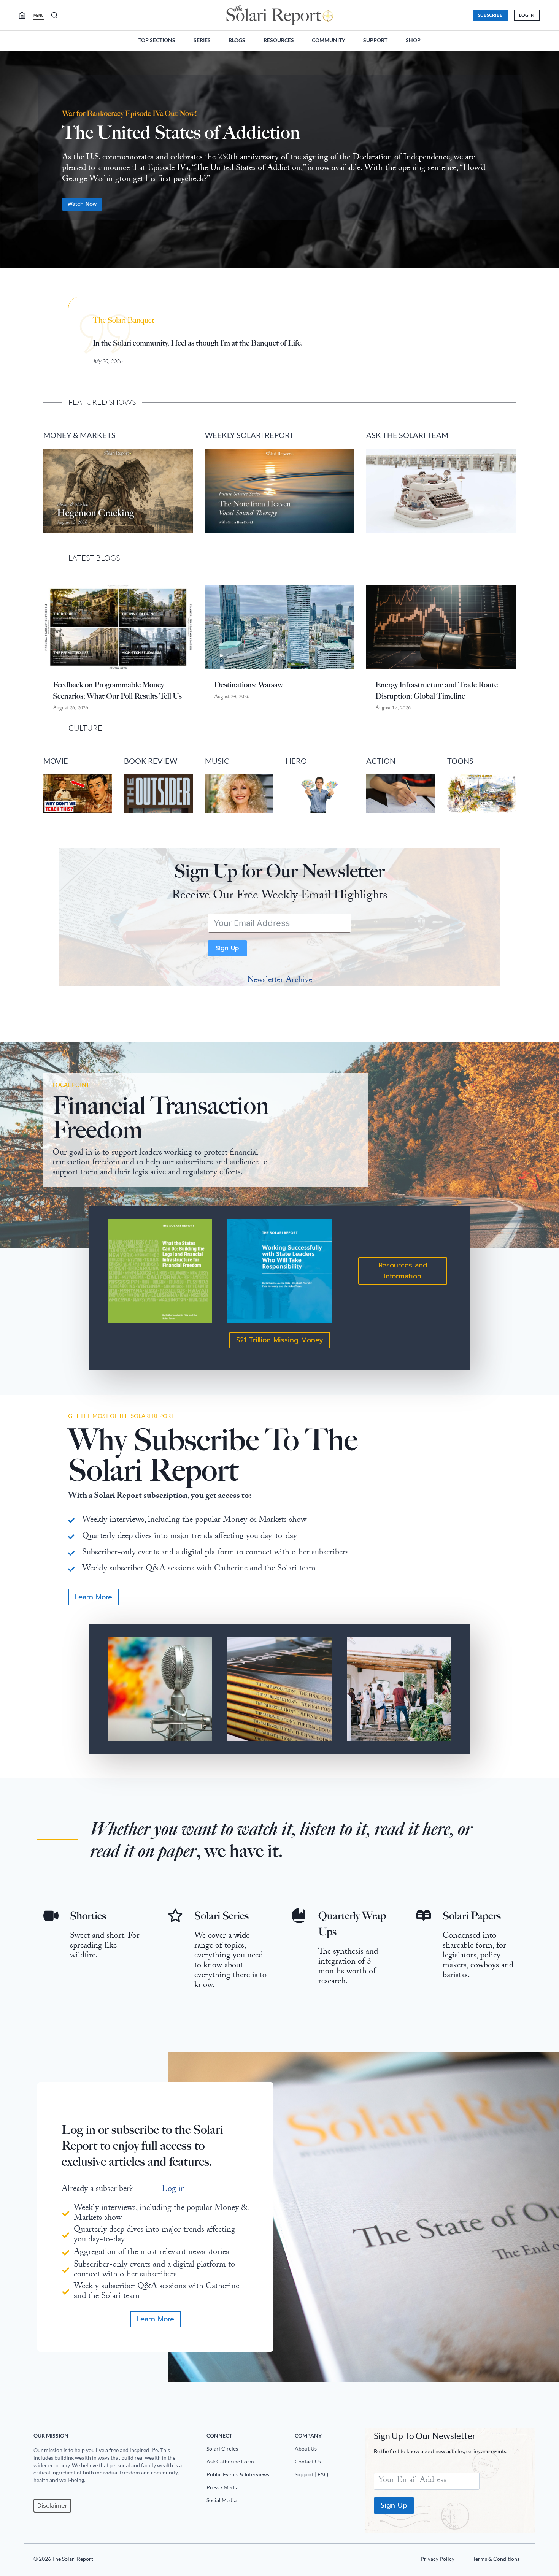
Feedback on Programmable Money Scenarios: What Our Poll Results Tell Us (117, 690)
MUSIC (217, 761)
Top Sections (157, 40)
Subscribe (490, 15)
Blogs (237, 40)
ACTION (381, 761)
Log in (173, 2190)
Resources (279, 40)
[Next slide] (547, 163)
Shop (413, 40)
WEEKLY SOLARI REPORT (249, 435)
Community (329, 40)
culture (85, 728)
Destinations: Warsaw (249, 685)
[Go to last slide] (12, 163)
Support (375, 40)
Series (202, 40)
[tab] (264, 280)
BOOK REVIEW (151, 761)
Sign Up (227, 948)
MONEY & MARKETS (79, 435)
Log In (527, 15)
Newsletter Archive (280, 981)
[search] (25, 15)
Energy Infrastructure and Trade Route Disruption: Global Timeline (437, 690)
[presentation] (118, 627)
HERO (296, 761)
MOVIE (56, 761)
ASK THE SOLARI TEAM (407, 435)
